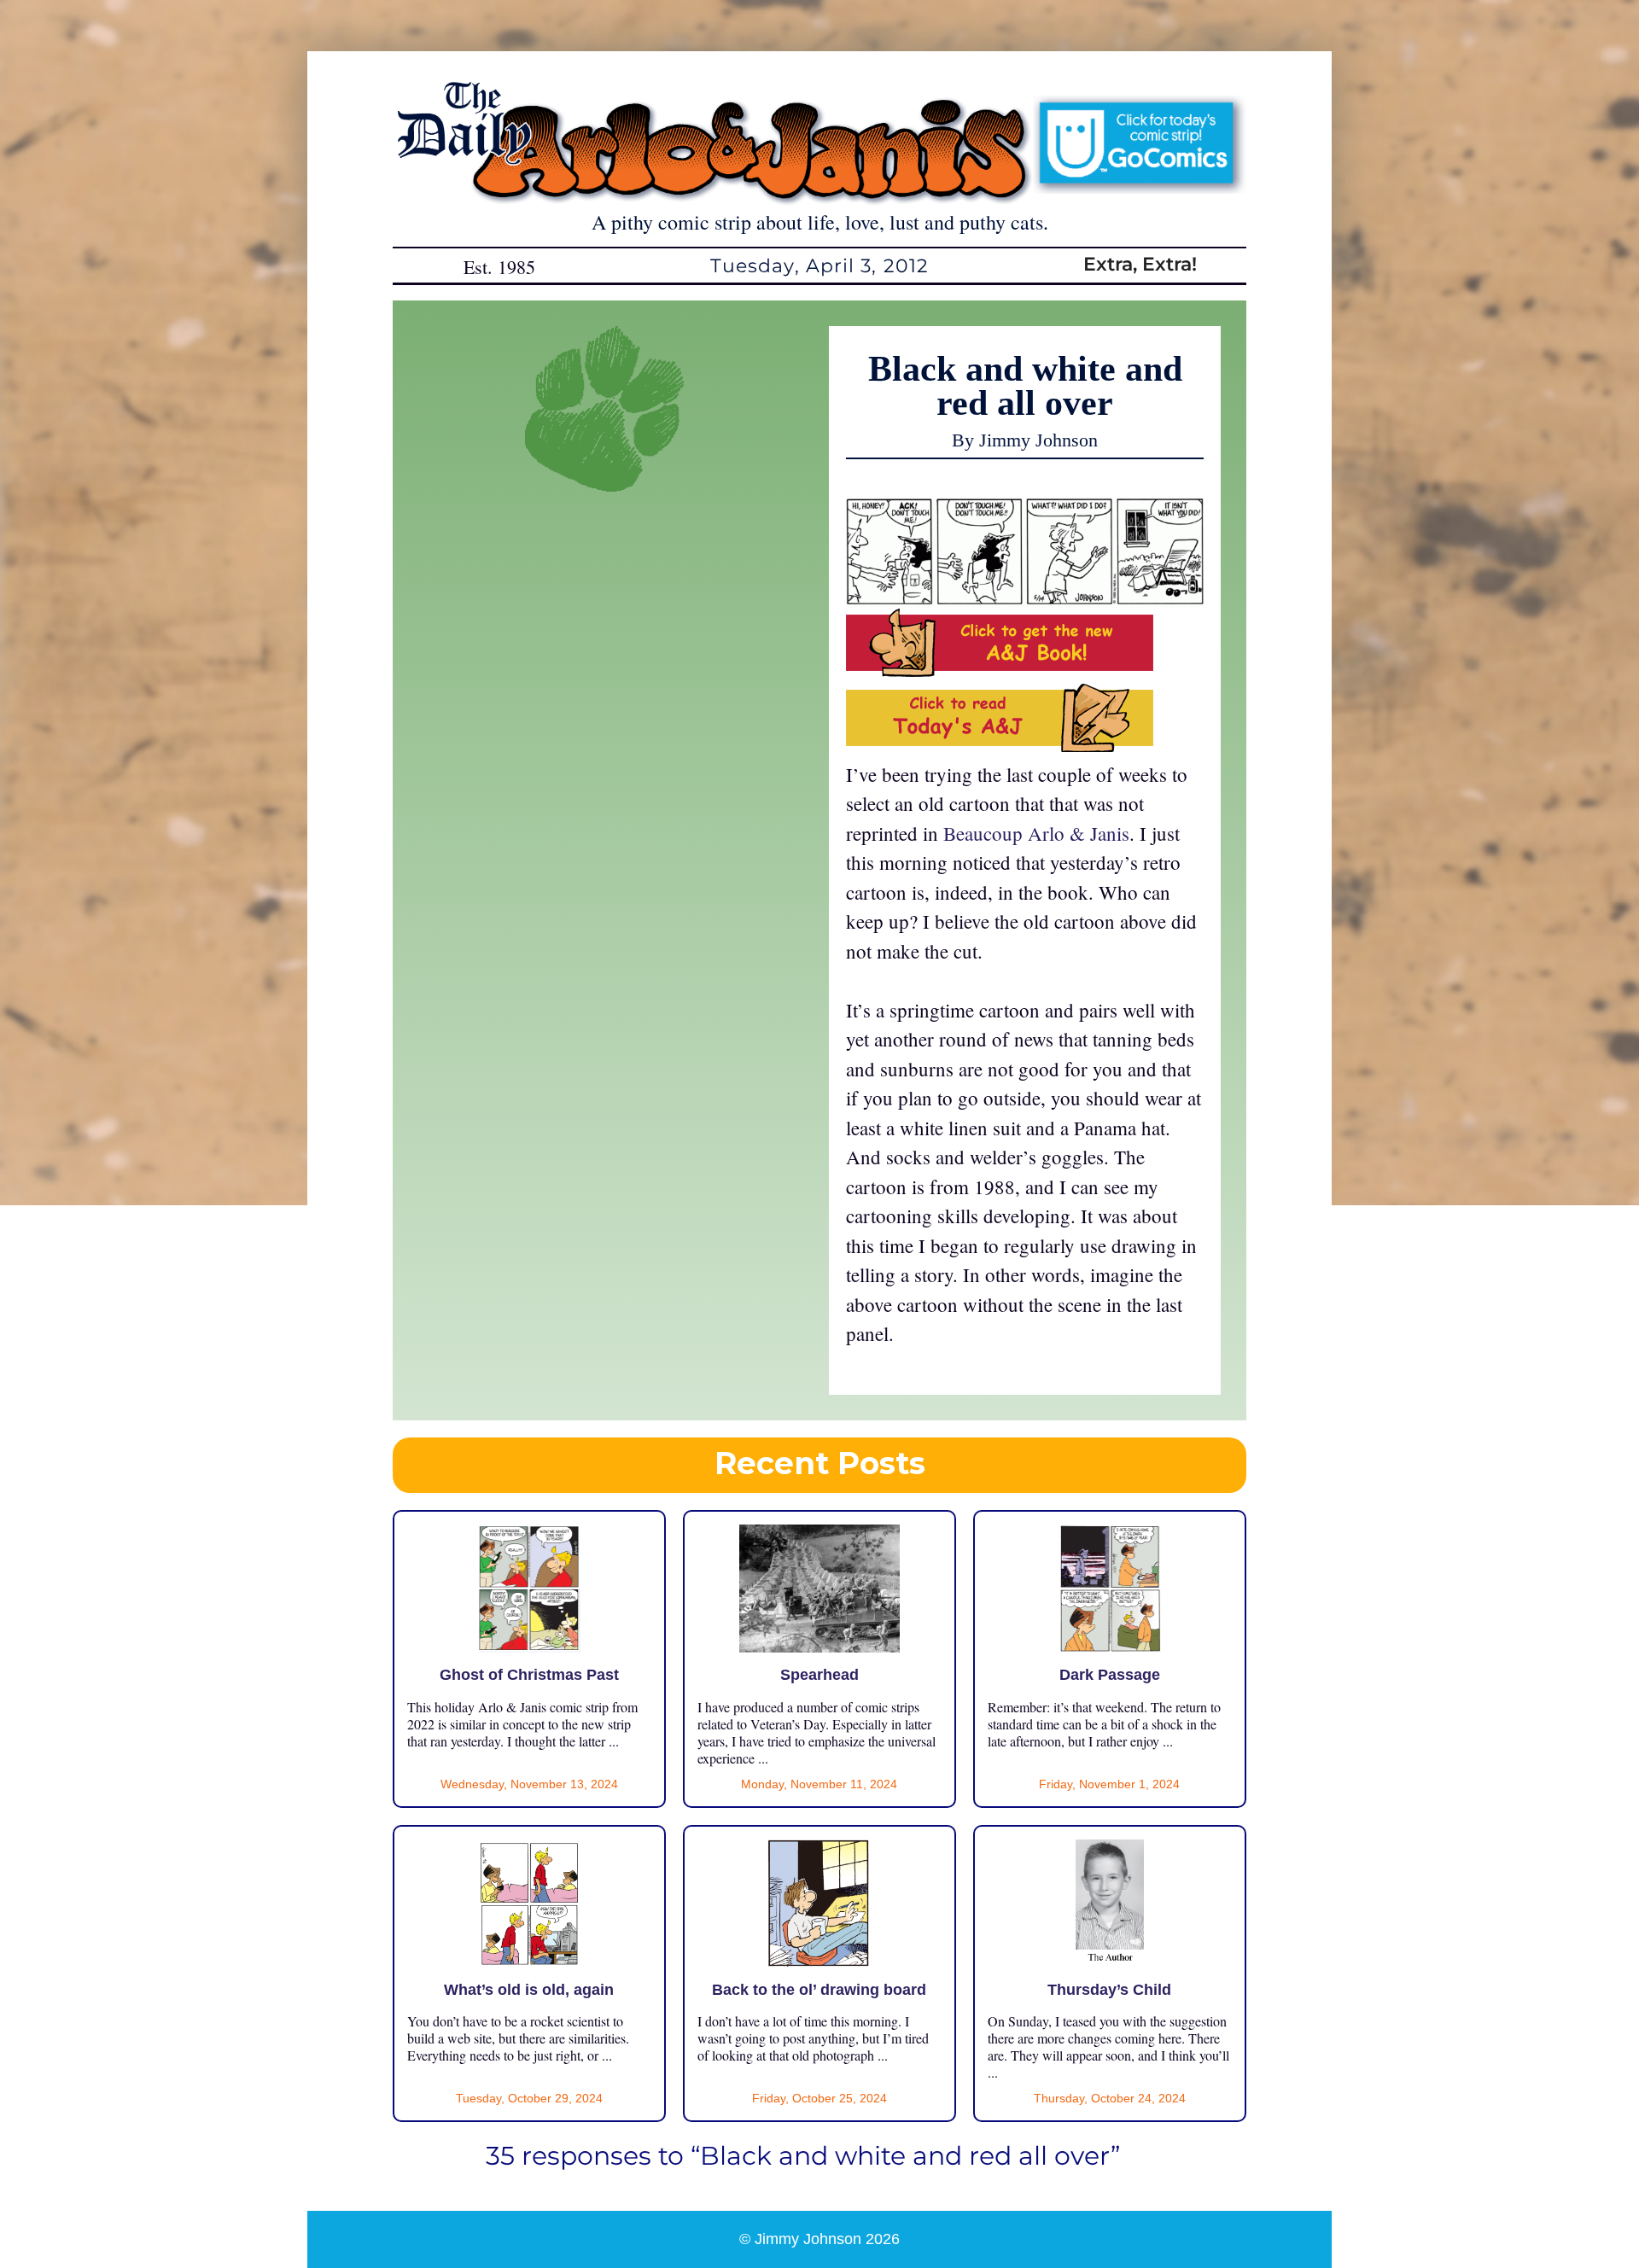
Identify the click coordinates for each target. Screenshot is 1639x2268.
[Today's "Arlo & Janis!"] (1000, 744)
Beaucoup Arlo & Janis (1036, 833)
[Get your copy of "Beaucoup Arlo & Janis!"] (1000, 669)
